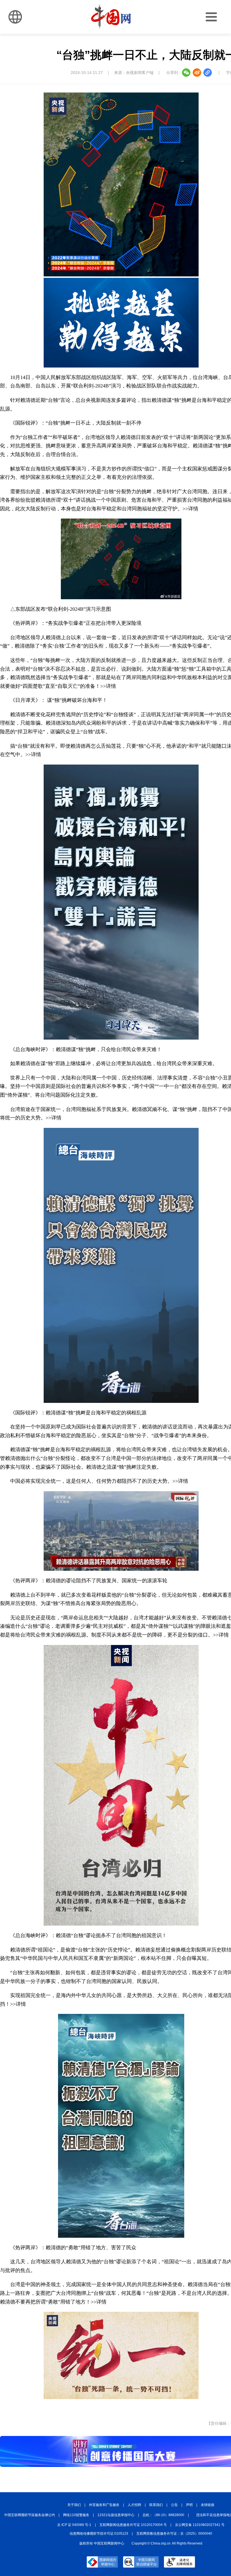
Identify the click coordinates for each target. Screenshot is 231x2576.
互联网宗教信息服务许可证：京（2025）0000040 (174, 2534)
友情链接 (208, 2505)
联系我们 (156, 2505)
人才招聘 (134, 2505)
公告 (174, 2505)
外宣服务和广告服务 (104, 2505)
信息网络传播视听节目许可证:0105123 (99, 2534)
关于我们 (74, 2505)
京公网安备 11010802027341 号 (200, 2525)
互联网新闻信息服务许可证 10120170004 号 (133, 2525)
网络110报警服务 (76, 2515)
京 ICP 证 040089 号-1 (74, 2525)
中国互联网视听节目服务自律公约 (30, 2515)
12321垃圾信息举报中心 (116, 2515)
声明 (189, 2505)
